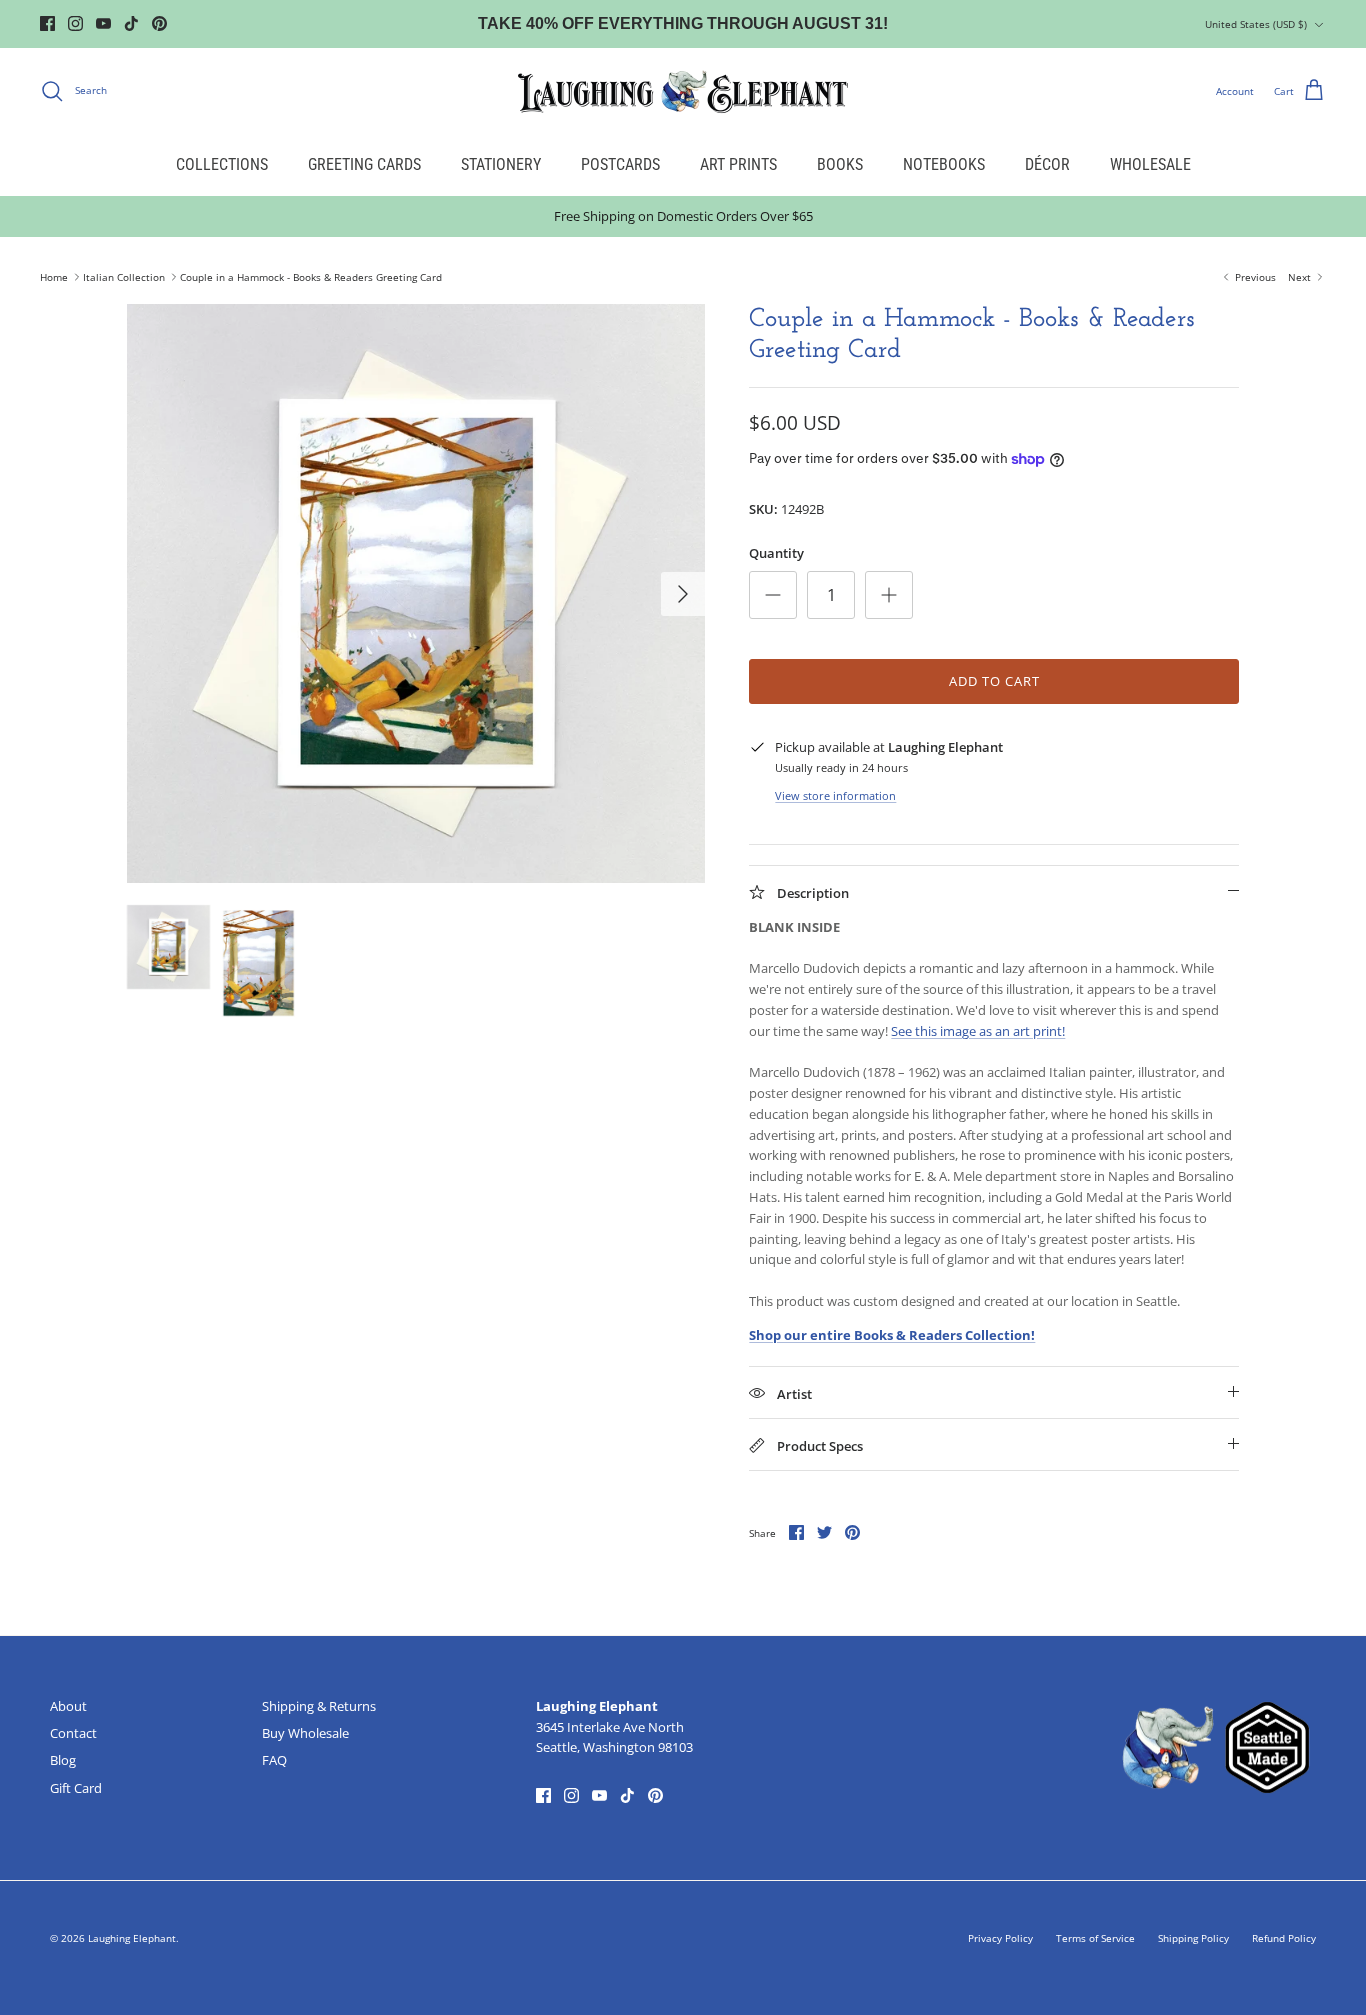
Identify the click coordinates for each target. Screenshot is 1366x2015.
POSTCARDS (620, 164)
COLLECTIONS (222, 164)
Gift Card (76, 1788)
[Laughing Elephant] (683, 91)
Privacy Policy (1000, 1938)
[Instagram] (75, 23)
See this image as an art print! (978, 1031)
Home (54, 277)
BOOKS (840, 164)
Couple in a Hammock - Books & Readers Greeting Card (311, 277)
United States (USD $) (1256, 24)
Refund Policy (1284, 1938)
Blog (63, 1760)
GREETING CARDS (364, 164)
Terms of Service (1095, 1938)
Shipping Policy (1193, 1938)
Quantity (776, 553)
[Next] (683, 594)
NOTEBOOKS (944, 164)
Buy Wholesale (305, 1733)
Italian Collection (124, 277)
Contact (73, 1733)
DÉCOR (1047, 164)
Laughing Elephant (132, 1938)
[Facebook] (47, 23)
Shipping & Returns (319, 1706)
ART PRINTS (738, 164)
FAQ (274, 1760)
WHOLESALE (1150, 164)
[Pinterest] (159, 23)
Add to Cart (994, 681)
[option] (416, 593)
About (68, 1706)
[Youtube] (103, 23)
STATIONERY (501, 164)
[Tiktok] (131, 23)
